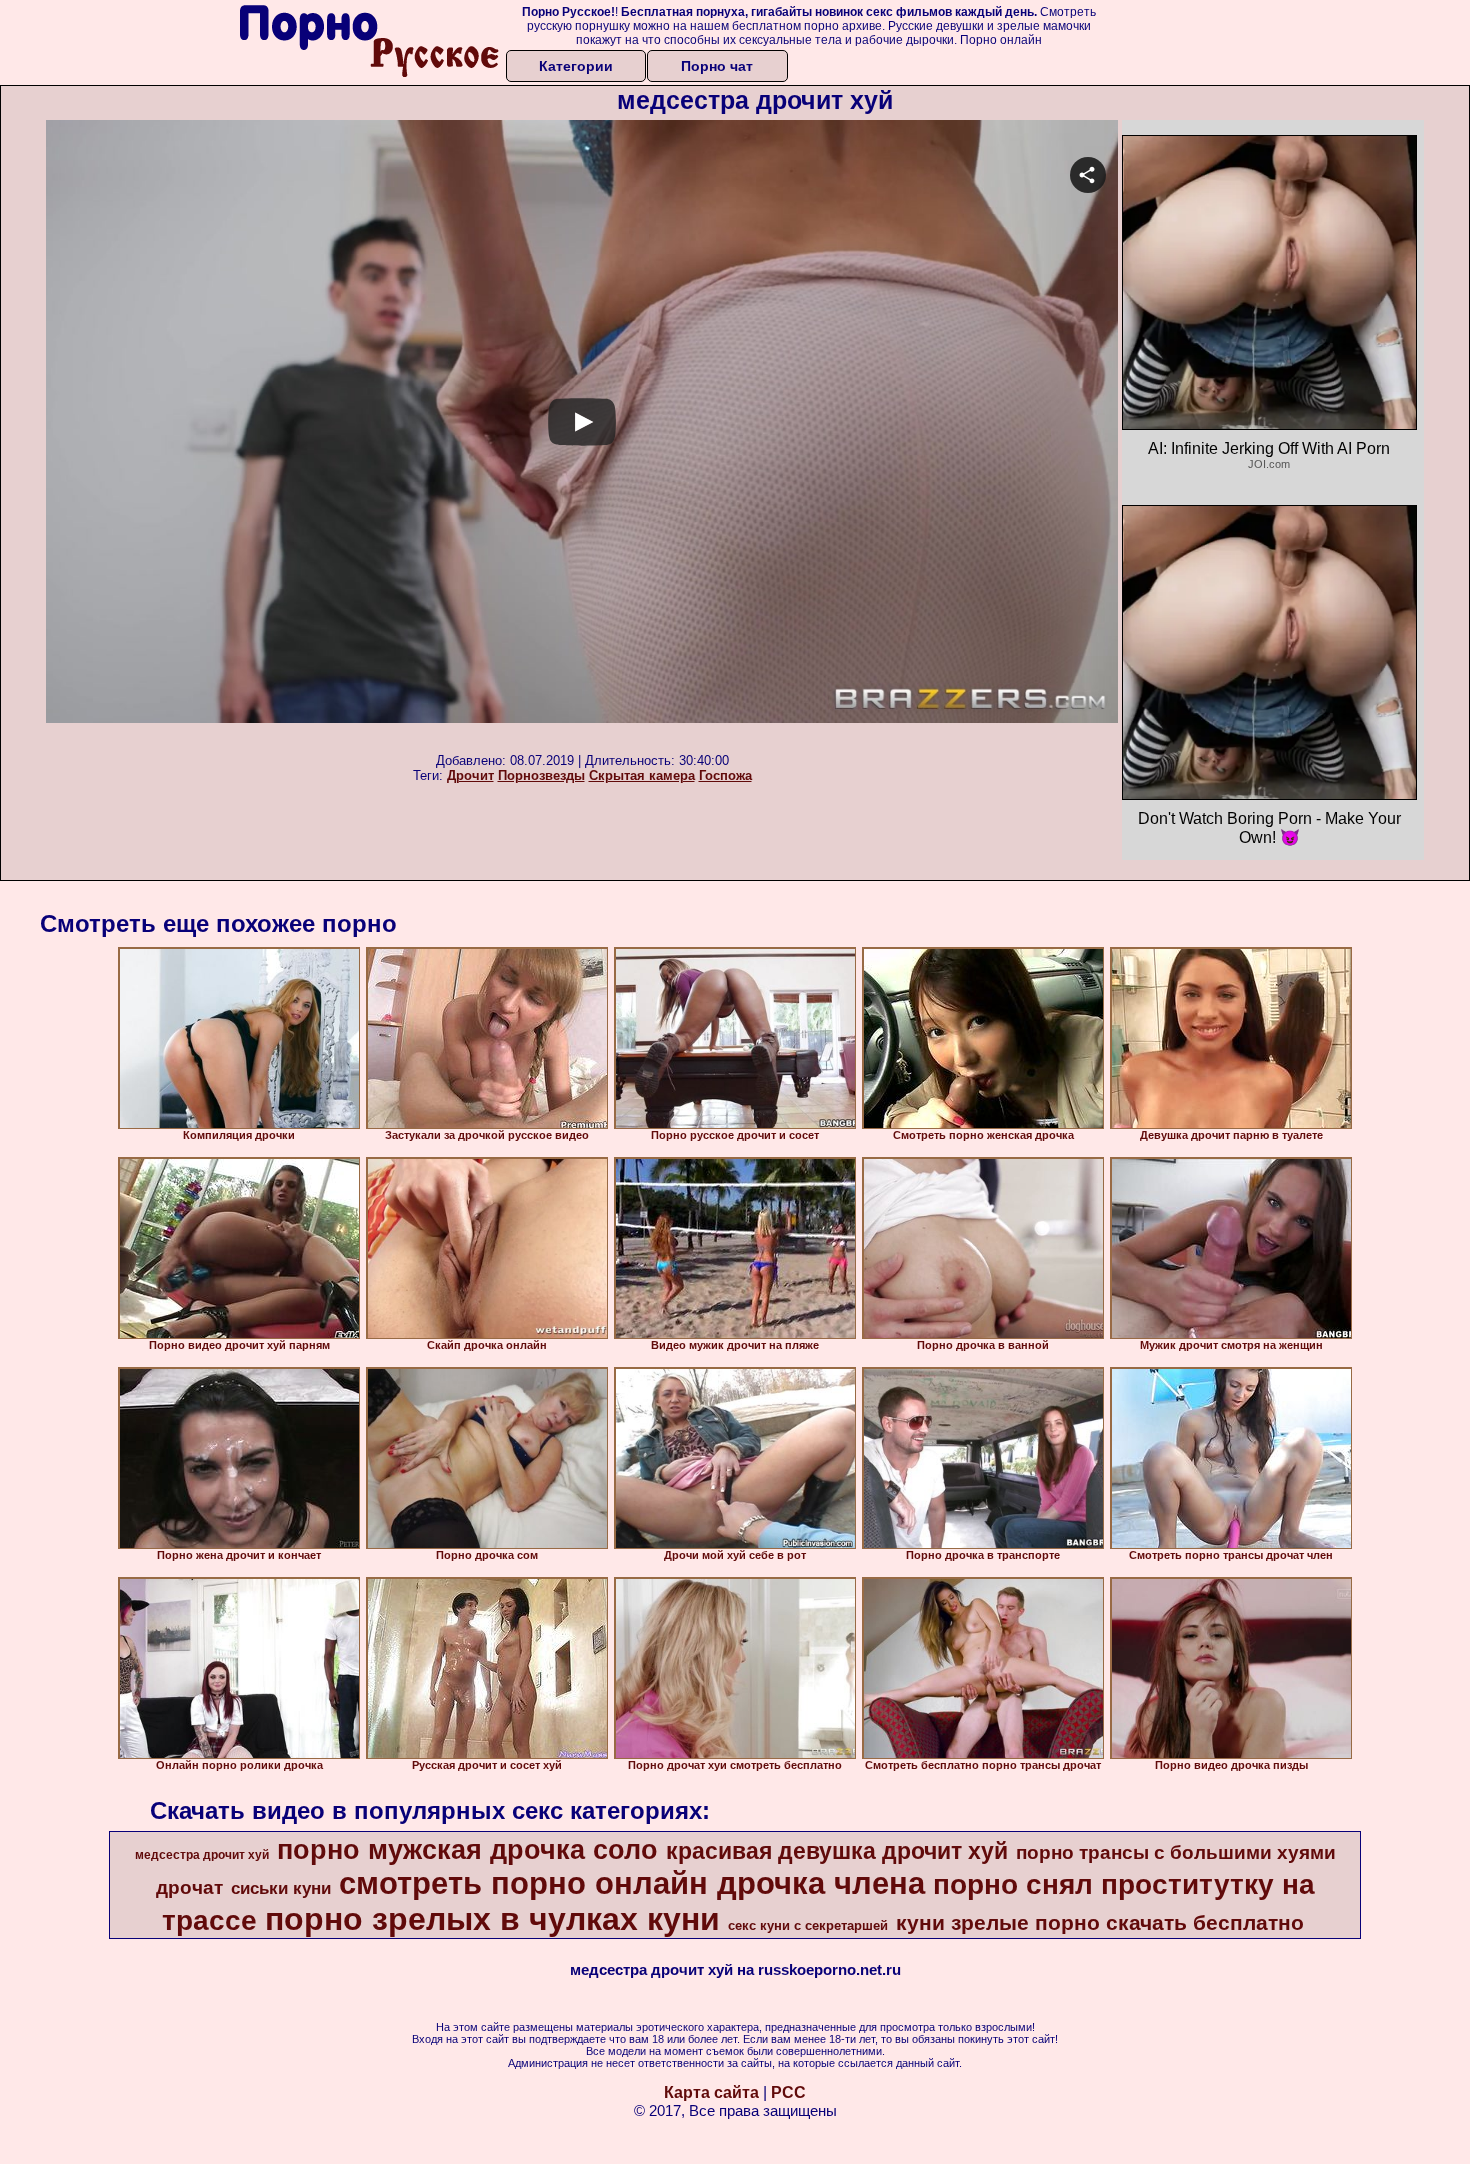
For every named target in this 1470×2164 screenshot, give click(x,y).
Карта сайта (711, 2092)
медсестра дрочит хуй (202, 1855)
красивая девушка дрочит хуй (837, 1851)
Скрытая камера (642, 775)
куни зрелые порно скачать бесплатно (1100, 1923)
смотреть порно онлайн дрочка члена (632, 1883)
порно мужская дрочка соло (467, 1850)
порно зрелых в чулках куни (492, 1919)
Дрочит (470, 775)
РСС (788, 2092)
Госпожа (725, 775)
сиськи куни (281, 1888)
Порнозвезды (541, 775)
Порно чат (717, 66)
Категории (576, 66)
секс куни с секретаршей (808, 1925)
